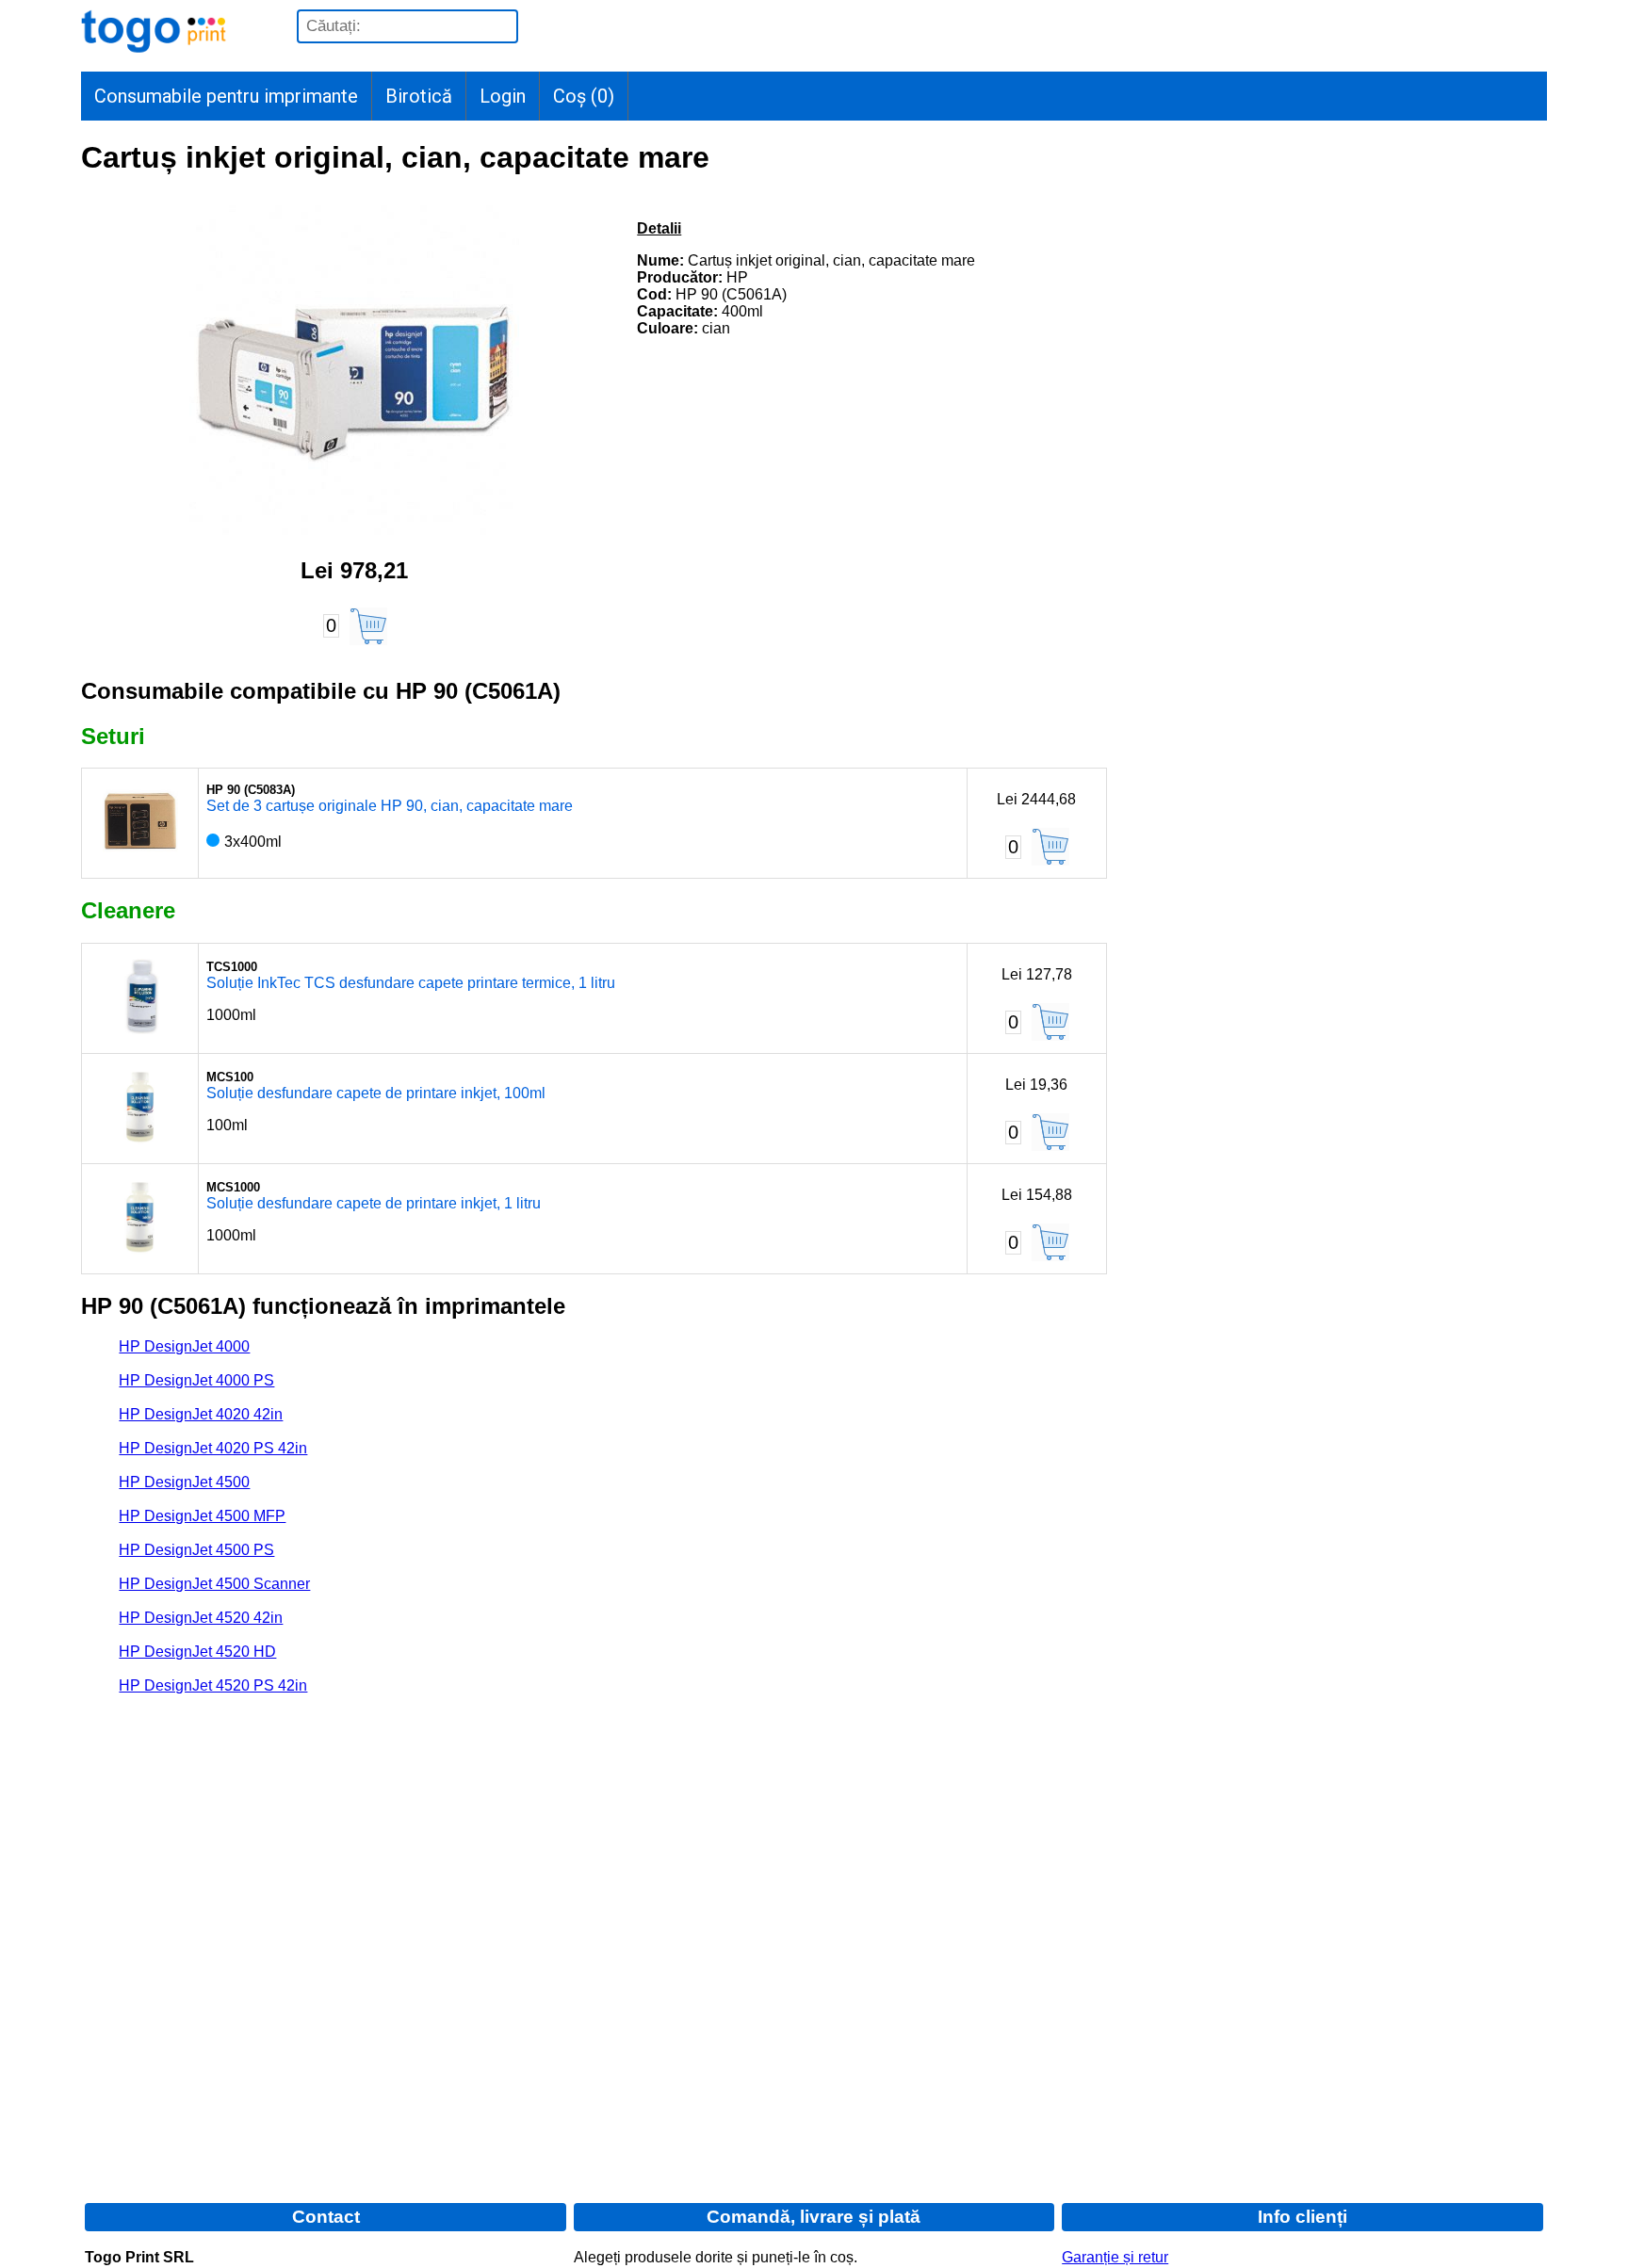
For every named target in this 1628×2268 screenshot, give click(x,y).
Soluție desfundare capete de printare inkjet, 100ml (376, 1093)
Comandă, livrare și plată (814, 2217)
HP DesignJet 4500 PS (196, 1550)
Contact (326, 2217)
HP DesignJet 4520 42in (201, 1618)
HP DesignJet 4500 (184, 1482)
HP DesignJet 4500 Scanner (214, 1584)
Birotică (419, 96)
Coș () (584, 96)
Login (503, 96)
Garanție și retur (1115, 2257)
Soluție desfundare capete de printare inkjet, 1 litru (374, 1203)
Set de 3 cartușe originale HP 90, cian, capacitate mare (390, 806)
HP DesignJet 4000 (184, 1346)
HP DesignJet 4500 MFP (202, 1516)
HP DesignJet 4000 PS (196, 1380)
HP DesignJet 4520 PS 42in (213, 1685)
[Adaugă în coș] (368, 626)
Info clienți (1302, 2217)
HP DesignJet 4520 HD (197, 1652)
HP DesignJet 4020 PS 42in (213, 1448)
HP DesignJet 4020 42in (201, 1414)
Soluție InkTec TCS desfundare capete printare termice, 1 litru (411, 983)
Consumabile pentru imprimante (226, 96)
